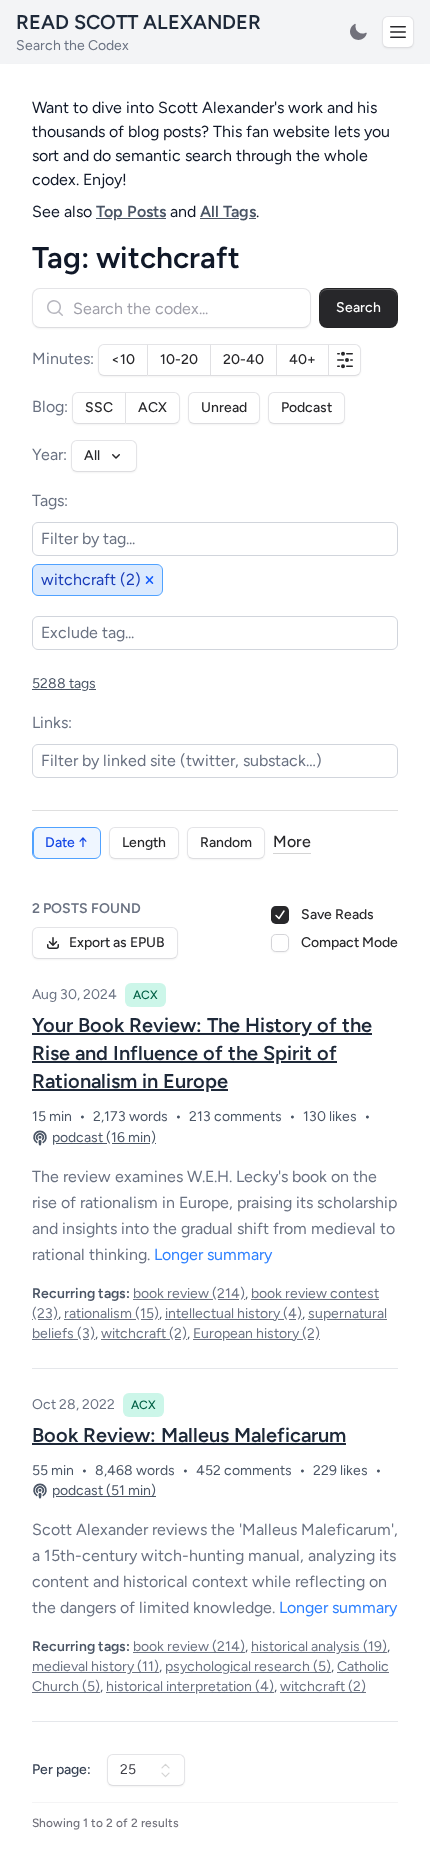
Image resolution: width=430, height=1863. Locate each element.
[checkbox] (280, 943)
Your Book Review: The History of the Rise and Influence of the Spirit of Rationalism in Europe (202, 1053)
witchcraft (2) (144, 1333)
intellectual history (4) (233, 1313)
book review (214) (189, 1293)
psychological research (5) (248, 1666)
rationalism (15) (111, 1313)
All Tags (228, 211)
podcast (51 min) (104, 1490)
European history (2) (256, 1333)
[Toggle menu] (398, 32)
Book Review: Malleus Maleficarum (189, 1435)
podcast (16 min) (104, 1137)
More (292, 841)
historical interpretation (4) (190, 1686)
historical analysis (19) (319, 1646)
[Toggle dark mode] (358, 32)
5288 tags (64, 683)
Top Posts (131, 211)
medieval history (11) (95, 1666)
